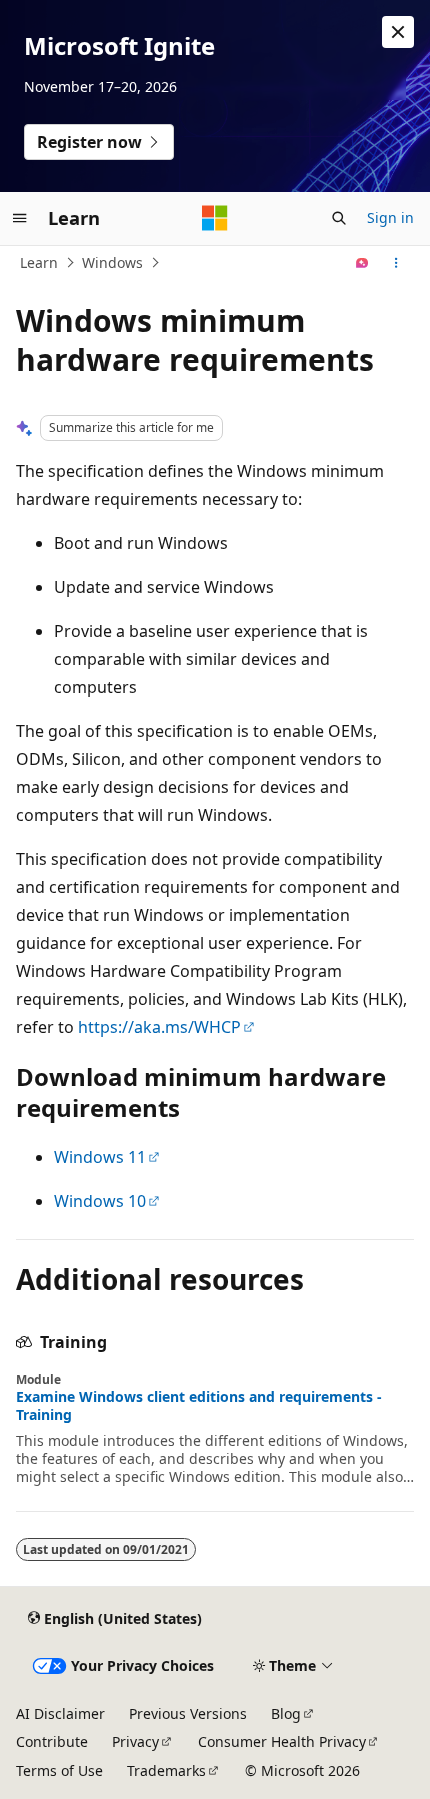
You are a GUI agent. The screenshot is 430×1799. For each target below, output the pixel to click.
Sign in (390, 217)
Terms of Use (59, 1770)
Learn (39, 262)
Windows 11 (100, 1157)
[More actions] (396, 263)
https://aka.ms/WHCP (159, 1027)
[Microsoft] (215, 218)
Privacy (135, 1741)
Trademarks (166, 1770)
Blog (286, 1713)
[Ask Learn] (362, 263)
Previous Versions (188, 1713)
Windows (112, 262)
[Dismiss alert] (398, 32)
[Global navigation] (20, 218)
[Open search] (339, 218)
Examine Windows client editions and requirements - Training (199, 1406)
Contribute (52, 1741)
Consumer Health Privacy (282, 1741)
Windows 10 (100, 1201)
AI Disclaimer (60, 1713)
